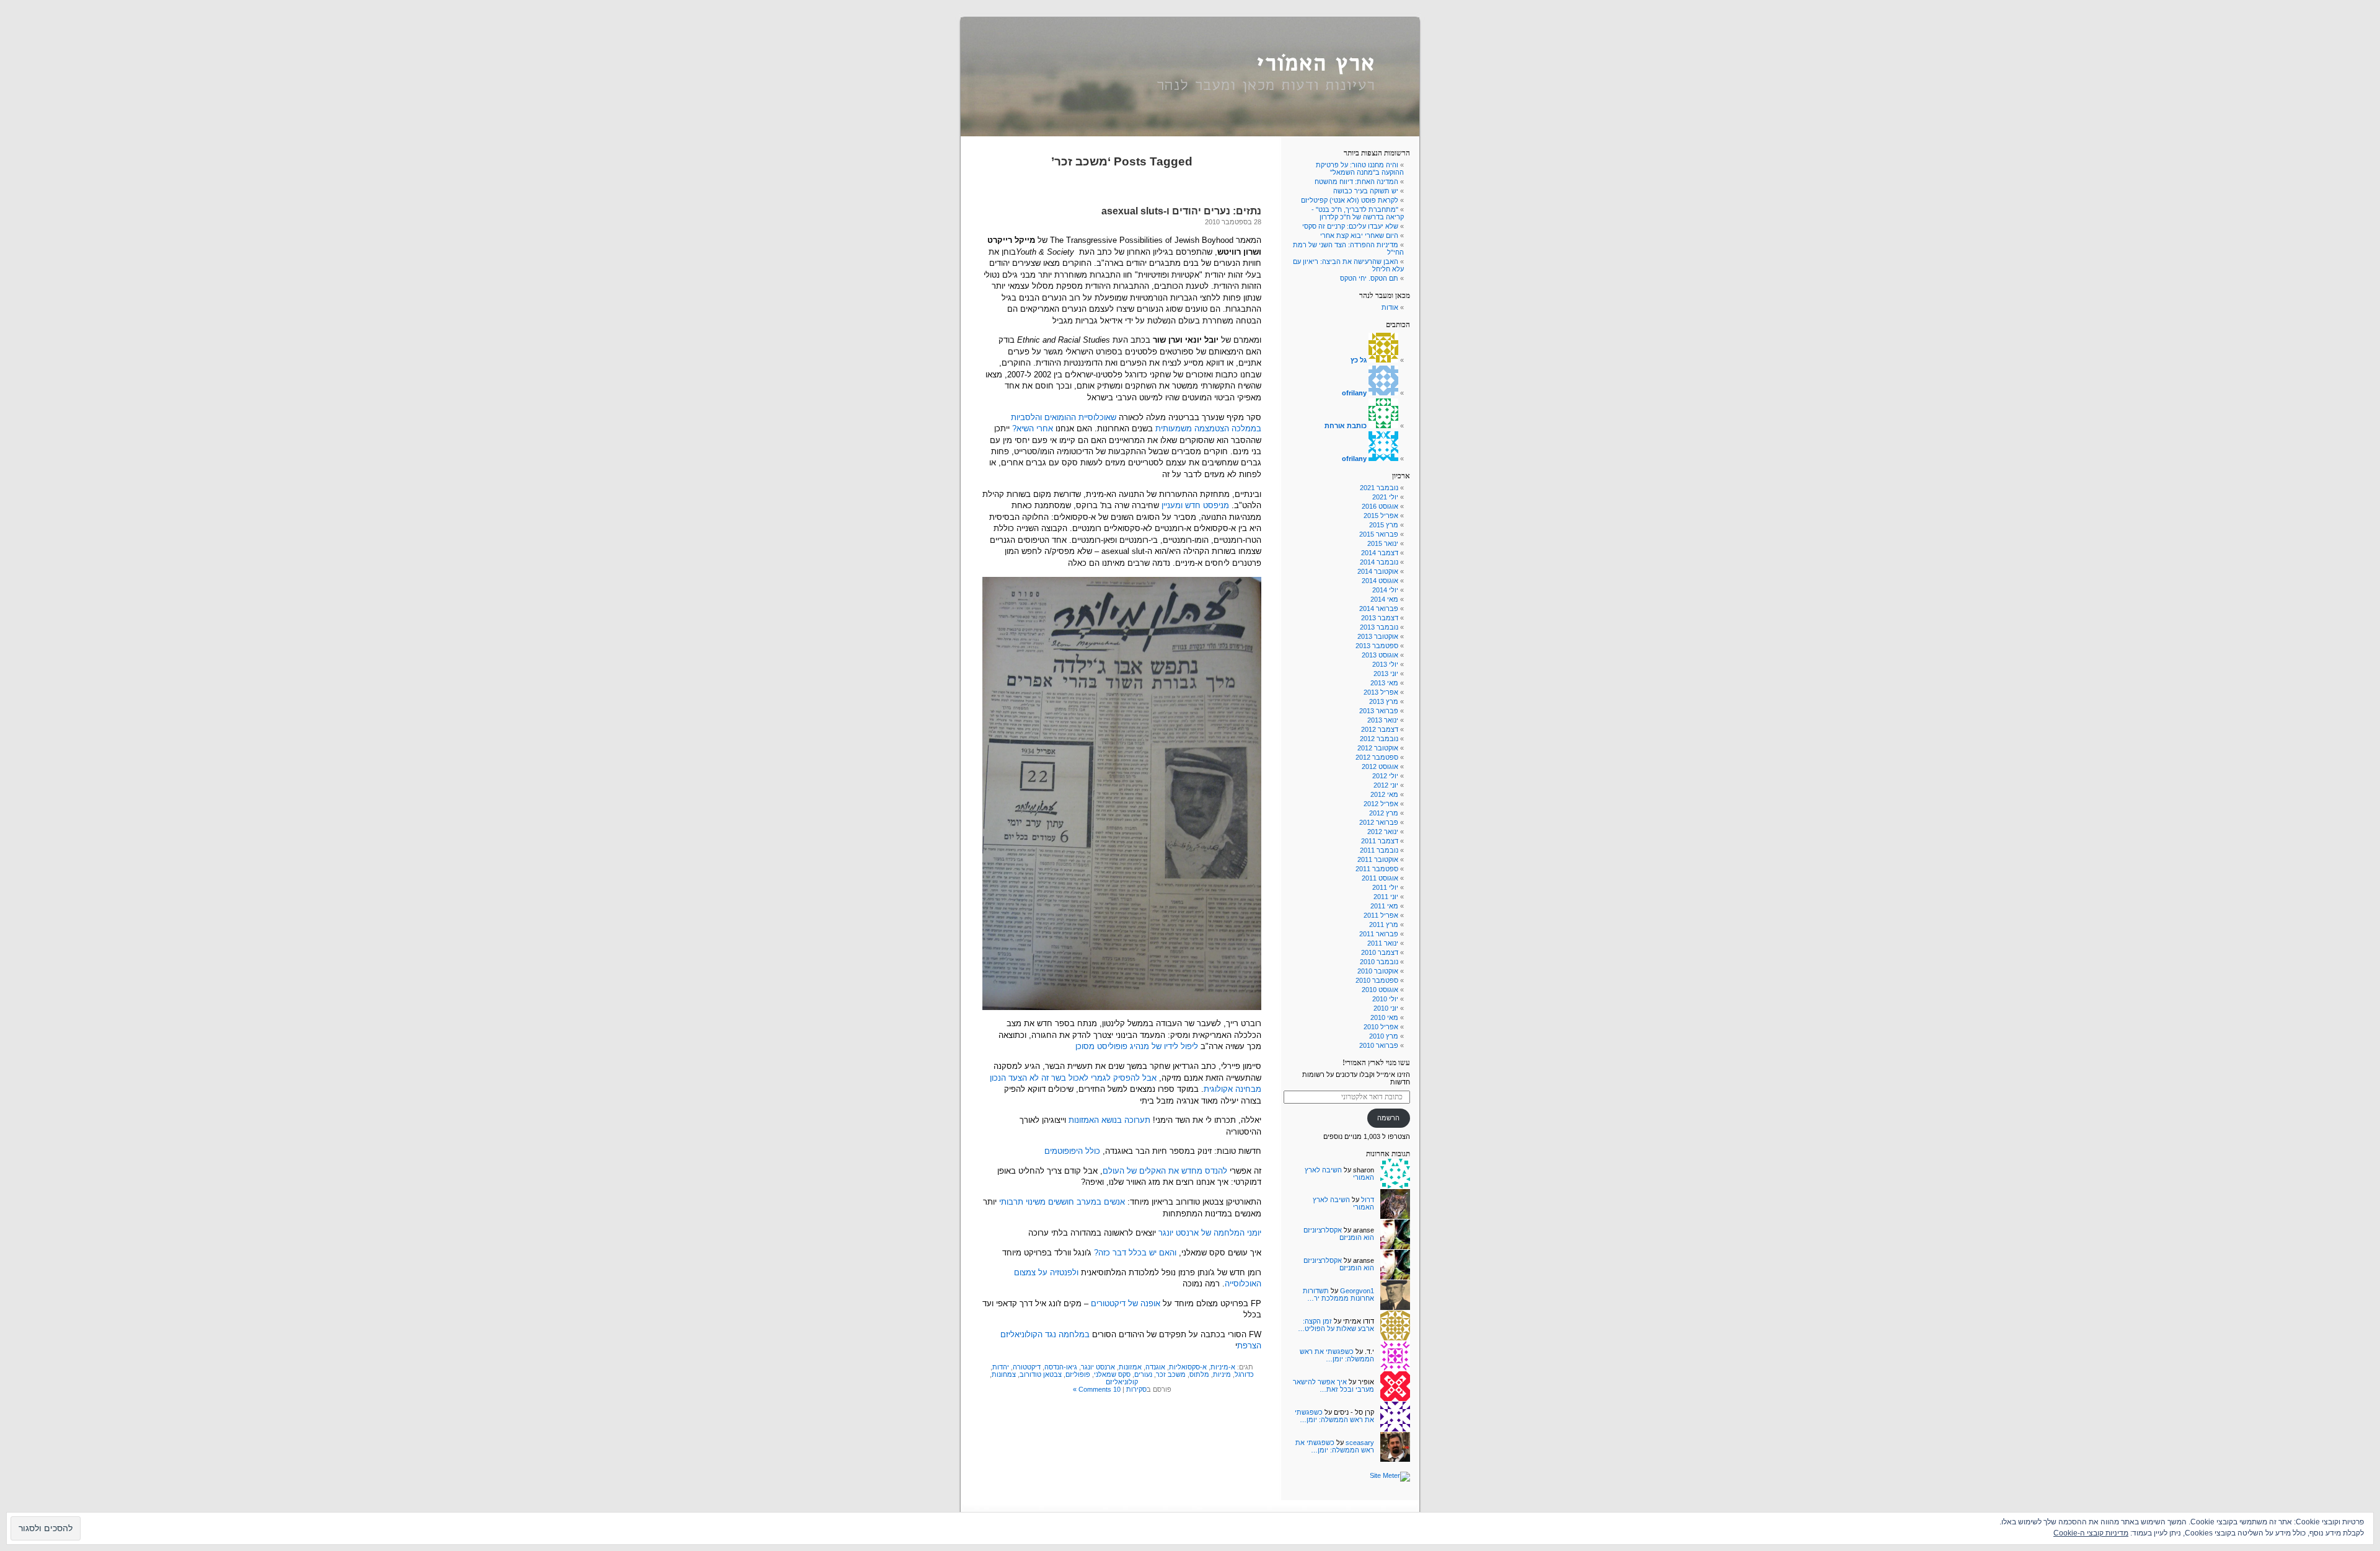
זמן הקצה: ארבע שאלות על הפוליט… (1336, 1325)
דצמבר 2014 (1380, 553)
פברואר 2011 (1379, 934)
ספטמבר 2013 (1377, 646)
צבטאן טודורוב (1041, 1374)
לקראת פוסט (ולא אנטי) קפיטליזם (1350, 200)
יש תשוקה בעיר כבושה (1366, 191)
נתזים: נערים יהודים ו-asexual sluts (1181, 211)
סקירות (1136, 1389)
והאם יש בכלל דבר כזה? (1135, 1253)
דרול (1368, 1200)
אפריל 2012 (1381, 804)
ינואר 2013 (1383, 720)
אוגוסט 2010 (1380, 990)
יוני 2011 (1386, 897)
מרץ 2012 (1384, 813)
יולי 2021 (1385, 497)
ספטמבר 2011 (1377, 869)
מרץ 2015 (1384, 525)
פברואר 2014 (1379, 609)
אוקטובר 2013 (1378, 636)
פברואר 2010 (1379, 1045)
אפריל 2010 (1381, 1027)
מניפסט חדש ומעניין (1195, 505)
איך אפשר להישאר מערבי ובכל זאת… (1333, 1386)
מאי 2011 (1384, 906)
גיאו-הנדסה (1061, 1367)
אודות (1390, 307)
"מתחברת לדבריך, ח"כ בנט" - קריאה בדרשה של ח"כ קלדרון (1358, 213)
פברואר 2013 (1379, 711)
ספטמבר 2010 (1377, 980)
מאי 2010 (1384, 1017)
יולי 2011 (1385, 887)
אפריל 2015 (1381, 516)
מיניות (1222, 1374)
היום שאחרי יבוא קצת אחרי (1359, 235)
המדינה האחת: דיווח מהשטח (1356, 182)
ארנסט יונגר (1098, 1367)
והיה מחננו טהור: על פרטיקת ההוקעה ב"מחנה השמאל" (1360, 169)
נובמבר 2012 (1379, 739)
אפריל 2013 (1381, 692)
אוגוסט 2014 (1380, 581)
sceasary (1360, 1443)
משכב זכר (1171, 1374)
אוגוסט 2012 (1380, 767)
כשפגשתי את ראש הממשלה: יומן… (1337, 1355)
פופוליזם (1078, 1374)
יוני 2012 (1386, 785)
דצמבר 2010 (1380, 952)
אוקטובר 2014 (1378, 571)
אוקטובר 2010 (1378, 971)
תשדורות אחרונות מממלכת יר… (1338, 1294)
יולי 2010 (1385, 999)
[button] (1122, 793)
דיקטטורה (1027, 1367)
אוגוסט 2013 (1380, 655)
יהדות (1001, 1367)
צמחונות (1004, 1374)
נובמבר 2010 (1379, 962)
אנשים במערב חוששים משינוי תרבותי (1062, 1202)
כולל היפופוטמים (1072, 1151)
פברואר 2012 (1379, 822)
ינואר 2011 (1383, 943)
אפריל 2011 (1381, 915)
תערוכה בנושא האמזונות (1109, 1120)
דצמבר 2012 (1380, 729)
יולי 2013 (1385, 664)
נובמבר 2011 (1379, 850)
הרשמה (1388, 1118)
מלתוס (1199, 1374)
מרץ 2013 (1384, 701)
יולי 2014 (1385, 590)
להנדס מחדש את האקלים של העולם (1165, 1171)
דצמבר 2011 (1380, 841)
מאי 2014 (1384, 599)
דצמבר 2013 (1380, 618)
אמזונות (1130, 1367)
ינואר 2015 (1383, 543)
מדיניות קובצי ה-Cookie (2091, 1533)
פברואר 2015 (1379, 534)
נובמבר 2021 (1379, 488)
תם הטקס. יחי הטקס (1369, 278)
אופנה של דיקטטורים (1126, 1303)
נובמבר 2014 (1379, 562)
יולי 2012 (1385, 776)
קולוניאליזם (1122, 1382)
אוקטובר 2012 (1378, 748)
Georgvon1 (1357, 1291)
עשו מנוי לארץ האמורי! (1376, 1063)
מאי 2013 (1384, 683)
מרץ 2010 (1384, 1036)
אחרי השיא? (1033, 428)
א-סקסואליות (1188, 1367)
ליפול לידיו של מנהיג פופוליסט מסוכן (1137, 1046)
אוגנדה (1155, 1367)
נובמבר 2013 (1379, 627)
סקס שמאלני (1112, 1374)
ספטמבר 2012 (1377, 757)
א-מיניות (1223, 1367)
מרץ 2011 (1384, 925)
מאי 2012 (1384, 794)
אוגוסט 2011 (1380, 878)
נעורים (1143, 1374)
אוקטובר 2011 (1378, 859)
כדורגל (1244, 1374)
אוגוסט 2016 (1380, 506)
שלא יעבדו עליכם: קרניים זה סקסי (1350, 226)
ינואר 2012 (1383, 832)
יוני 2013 (1386, 674)
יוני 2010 (1386, 1008)
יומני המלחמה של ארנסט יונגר (1210, 1233)
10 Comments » (1097, 1389)
